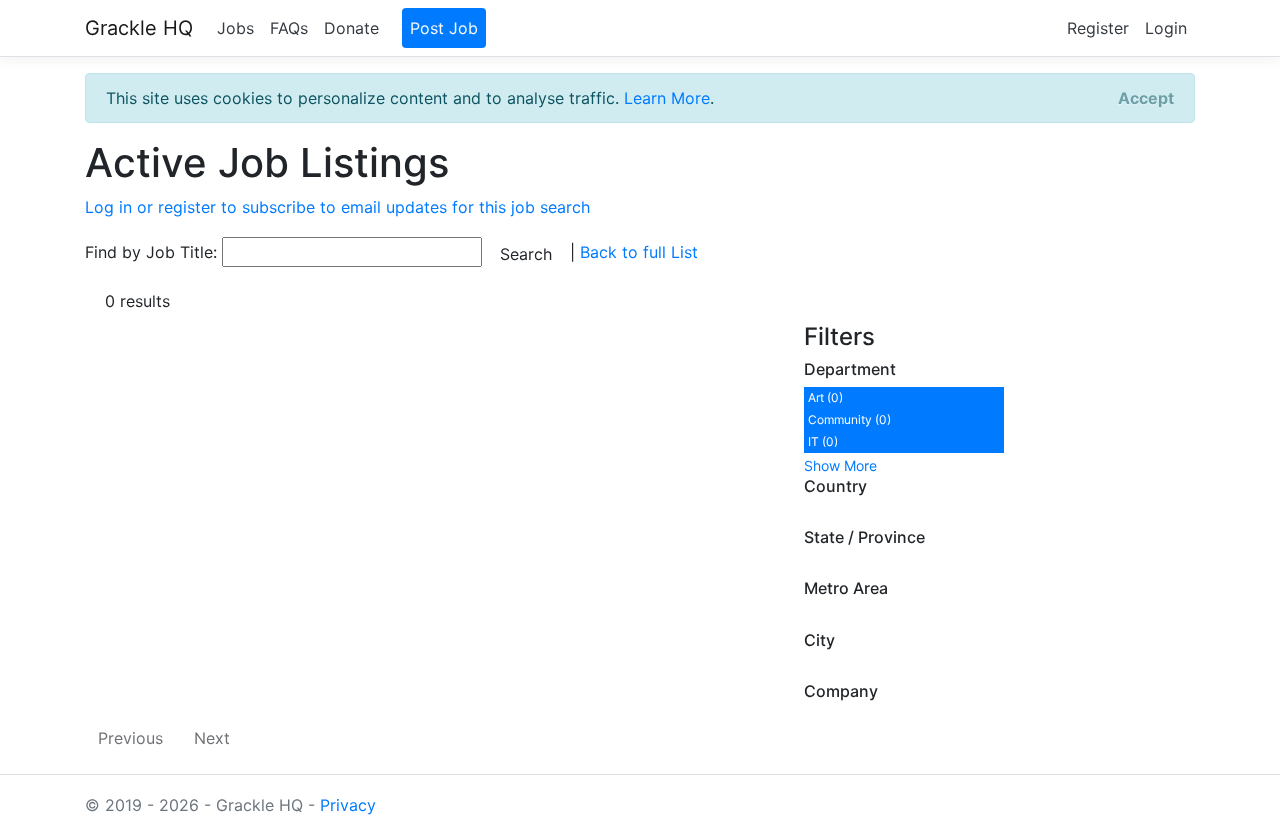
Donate (351, 28)
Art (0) (825, 397)
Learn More (667, 98)
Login (1166, 28)
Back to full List (639, 252)
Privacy (348, 805)
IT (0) (823, 441)
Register (1098, 28)
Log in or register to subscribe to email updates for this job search (337, 207)
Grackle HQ (139, 28)
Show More (840, 465)
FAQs (289, 28)
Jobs (235, 28)
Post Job (444, 28)
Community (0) (849, 419)
